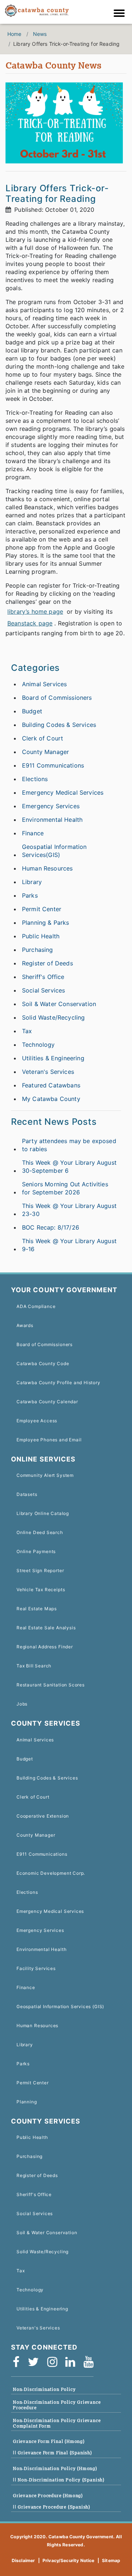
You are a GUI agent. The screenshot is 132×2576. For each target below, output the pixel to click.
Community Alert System (45, 1475)
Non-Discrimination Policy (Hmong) (55, 2468)
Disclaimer (23, 2560)
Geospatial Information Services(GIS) (54, 851)
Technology (38, 1045)
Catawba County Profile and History (58, 1383)
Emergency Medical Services (63, 792)
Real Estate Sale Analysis (46, 1628)
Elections (35, 779)
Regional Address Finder (45, 1647)
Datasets (27, 1494)
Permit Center (42, 909)
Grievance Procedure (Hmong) (48, 2496)
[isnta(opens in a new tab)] (55, 2362)
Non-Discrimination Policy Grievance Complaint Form (57, 2423)
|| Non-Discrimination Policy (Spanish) (59, 2480)
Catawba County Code (43, 1363)
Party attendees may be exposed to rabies (69, 1145)
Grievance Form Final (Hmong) (49, 2441)
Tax (27, 1031)
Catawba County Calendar (47, 1402)
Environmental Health (52, 820)
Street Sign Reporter (40, 1570)
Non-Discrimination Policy (44, 2389)
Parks (30, 895)
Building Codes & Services (59, 725)
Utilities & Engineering (53, 1058)
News (40, 34)
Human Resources (47, 868)
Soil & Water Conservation (59, 1004)
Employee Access (37, 1421)
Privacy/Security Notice (69, 2560)
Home (14, 34)
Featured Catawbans (51, 1085)
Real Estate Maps (37, 1609)
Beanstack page (30, 623)
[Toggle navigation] (121, 14)
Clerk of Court (43, 738)
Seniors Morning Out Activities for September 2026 (65, 1188)
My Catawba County (51, 1099)
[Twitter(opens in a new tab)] (36, 2362)
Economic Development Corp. (51, 1873)
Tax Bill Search (34, 1666)
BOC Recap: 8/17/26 (51, 1227)
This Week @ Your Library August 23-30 (69, 1210)
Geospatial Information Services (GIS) (60, 2006)
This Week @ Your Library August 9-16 (69, 1245)
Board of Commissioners (57, 698)
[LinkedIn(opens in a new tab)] (73, 2362)
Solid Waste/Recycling (53, 1017)
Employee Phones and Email (49, 1440)
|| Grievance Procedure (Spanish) (52, 2507)
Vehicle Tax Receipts (41, 1590)
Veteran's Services (48, 1072)
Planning (27, 2102)
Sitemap (111, 2560)
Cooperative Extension (43, 1816)
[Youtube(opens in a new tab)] (91, 2362)
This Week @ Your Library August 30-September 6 (69, 1167)
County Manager (45, 752)
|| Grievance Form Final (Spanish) (52, 2453)
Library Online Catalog (43, 1513)
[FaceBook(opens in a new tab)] (19, 2362)
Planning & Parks (46, 923)
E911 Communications (53, 765)
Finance (33, 833)
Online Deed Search (40, 1532)
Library (32, 882)
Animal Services (44, 684)
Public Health (41, 936)
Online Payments (36, 1551)
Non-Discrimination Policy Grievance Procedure (57, 2405)
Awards (25, 1325)
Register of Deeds (47, 963)
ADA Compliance (36, 1306)
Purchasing (38, 950)
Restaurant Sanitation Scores (51, 1685)
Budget (32, 711)
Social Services (43, 990)
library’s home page (35, 611)
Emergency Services (51, 806)
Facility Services (36, 1968)
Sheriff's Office (43, 977)
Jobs (22, 1704)
